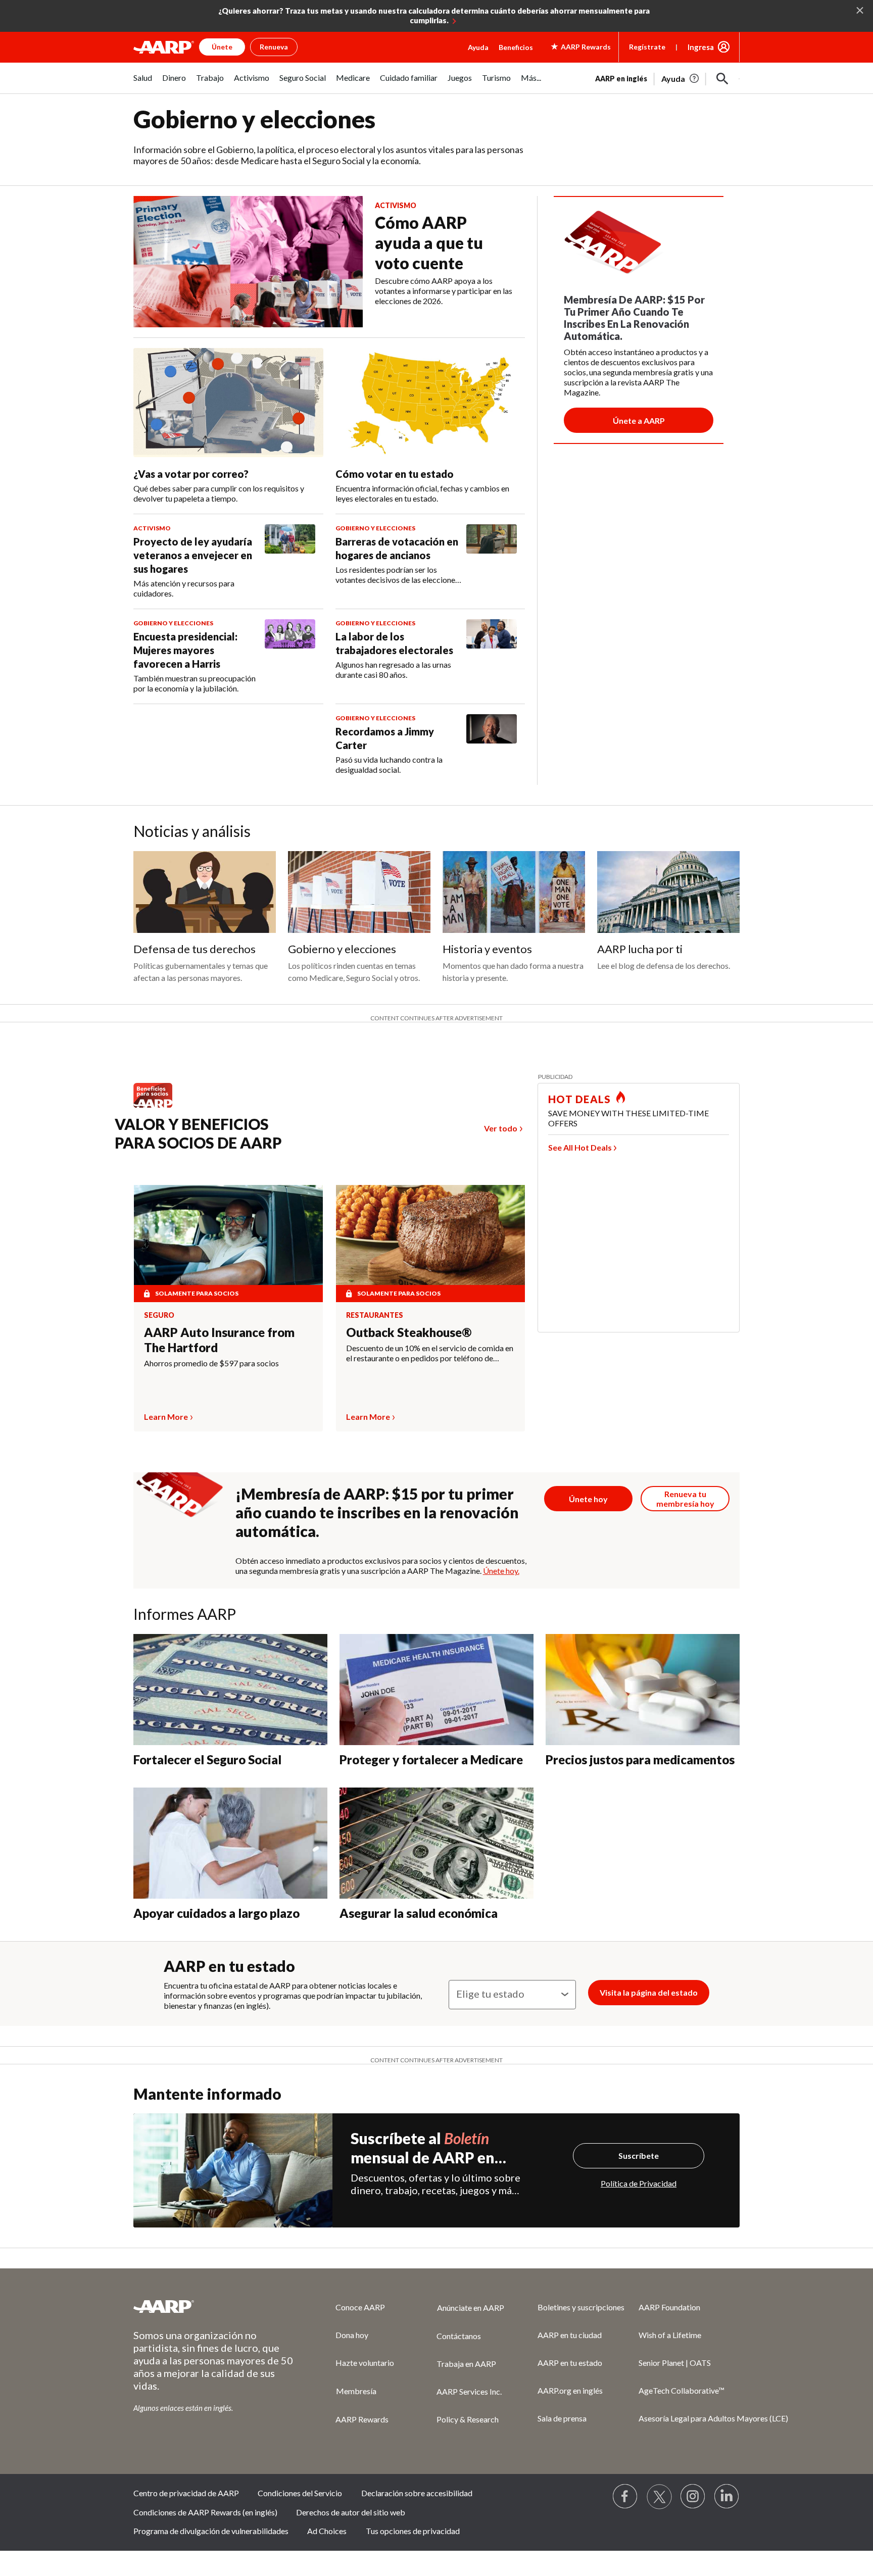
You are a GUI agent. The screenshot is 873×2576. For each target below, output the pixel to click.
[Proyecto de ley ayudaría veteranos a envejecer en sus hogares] (290, 561)
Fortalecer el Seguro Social (207, 1760)
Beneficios (516, 47)
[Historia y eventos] (514, 892)
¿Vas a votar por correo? (191, 474)
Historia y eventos (487, 949)
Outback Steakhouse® (409, 1332)
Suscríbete (639, 2156)
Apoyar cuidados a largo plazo (216, 1913)
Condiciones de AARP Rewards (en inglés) (205, 2512)
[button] (722, 79)
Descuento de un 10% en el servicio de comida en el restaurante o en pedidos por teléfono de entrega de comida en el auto (430, 1353)
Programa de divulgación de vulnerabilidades (211, 2531)
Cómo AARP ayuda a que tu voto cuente (429, 243)
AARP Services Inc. (469, 2391)
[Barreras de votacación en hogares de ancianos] (492, 555)
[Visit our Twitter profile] (659, 2497)
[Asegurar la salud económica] (437, 1843)
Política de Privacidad (639, 2183)
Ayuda (478, 47)
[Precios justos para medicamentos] (643, 1690)
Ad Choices (327, 2531)
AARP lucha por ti (640, 949)
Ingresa (701, 47)
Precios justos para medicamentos (640, 1760)
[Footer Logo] (214, 2306)
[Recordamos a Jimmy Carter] (492, 745)
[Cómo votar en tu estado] (430, 403)
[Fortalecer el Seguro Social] (230, 1690)
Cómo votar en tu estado (395, 474)
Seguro (159, 1315)
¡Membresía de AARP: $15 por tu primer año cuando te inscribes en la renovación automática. (377, 1512)
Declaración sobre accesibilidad (417, 2493)
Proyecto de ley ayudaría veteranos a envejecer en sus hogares (193, 555)
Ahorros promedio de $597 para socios (211, 1363)
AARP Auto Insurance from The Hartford (219, 1340)
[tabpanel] (667, 78)
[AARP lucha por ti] (668, 892)
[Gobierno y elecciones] (359, 892)
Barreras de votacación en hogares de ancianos (397, 548)
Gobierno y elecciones (342, 949)
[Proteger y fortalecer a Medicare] (437, 1690)
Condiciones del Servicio (300, 2493)
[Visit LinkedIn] (727, 2497)
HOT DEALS (579, 1099)
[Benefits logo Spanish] (158, 1107)
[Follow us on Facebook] (625, 2497)
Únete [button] (222, 47)
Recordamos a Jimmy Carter (385, 738)
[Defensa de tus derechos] (205, 892)
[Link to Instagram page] (693, 2497)
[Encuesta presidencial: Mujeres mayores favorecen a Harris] (290, 656)
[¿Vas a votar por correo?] (228, 403)
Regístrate (647, 47)
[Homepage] (164, 47)
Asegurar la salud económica (419, 1913)
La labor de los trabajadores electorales (394, 643)
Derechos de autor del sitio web (351, 2512)
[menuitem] (143, 83)
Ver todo (501, 1128)
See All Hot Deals (580, 1147)
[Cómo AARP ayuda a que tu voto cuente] (248, 262)
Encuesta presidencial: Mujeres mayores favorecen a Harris (185, 650)
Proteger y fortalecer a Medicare (431, 1760)
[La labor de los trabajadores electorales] (492, 650)
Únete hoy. (501, 1571)
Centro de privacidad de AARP (186, 2493)
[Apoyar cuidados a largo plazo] (230, 1843)
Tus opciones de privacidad (413, 2531)
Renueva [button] (274, 47)
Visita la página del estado (649, 1992)
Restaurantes (375, 1315)
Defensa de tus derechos (195, 949)
